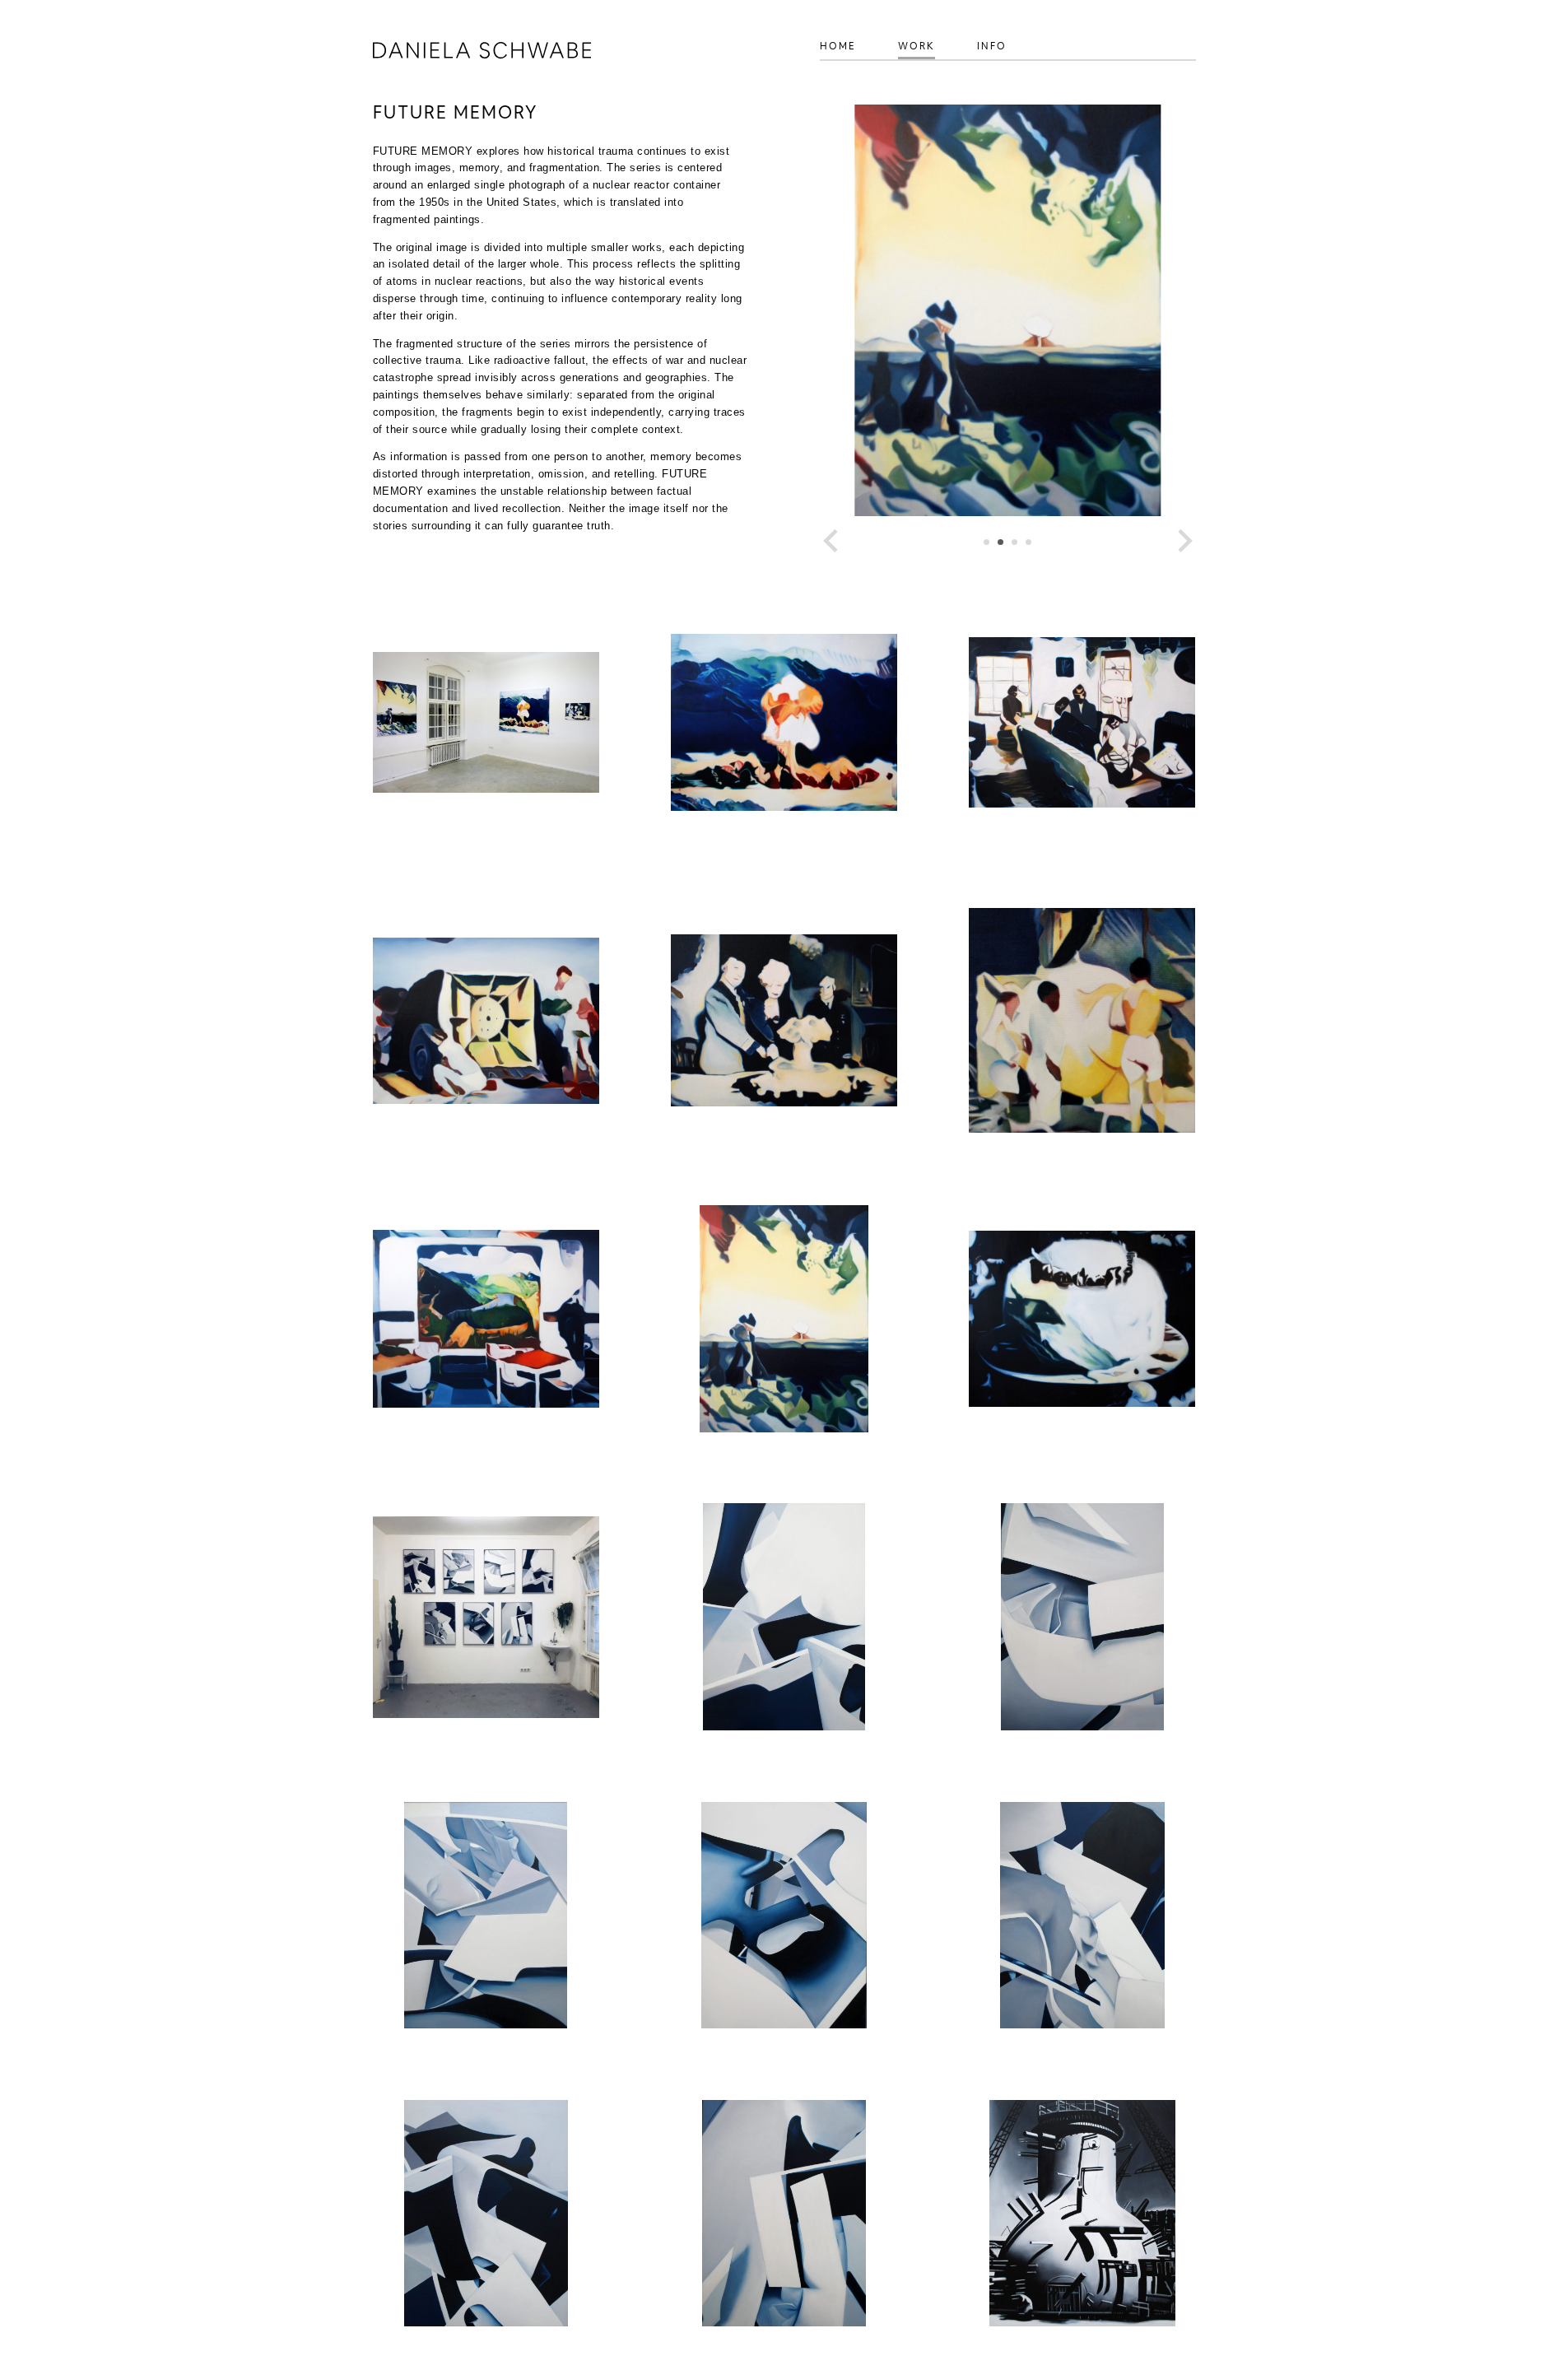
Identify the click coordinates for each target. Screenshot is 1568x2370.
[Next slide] (1184, 541)
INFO (992, 46)
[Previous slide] (832, 541)
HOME (838, 46)
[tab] (986, 542)
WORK (917, 46)
